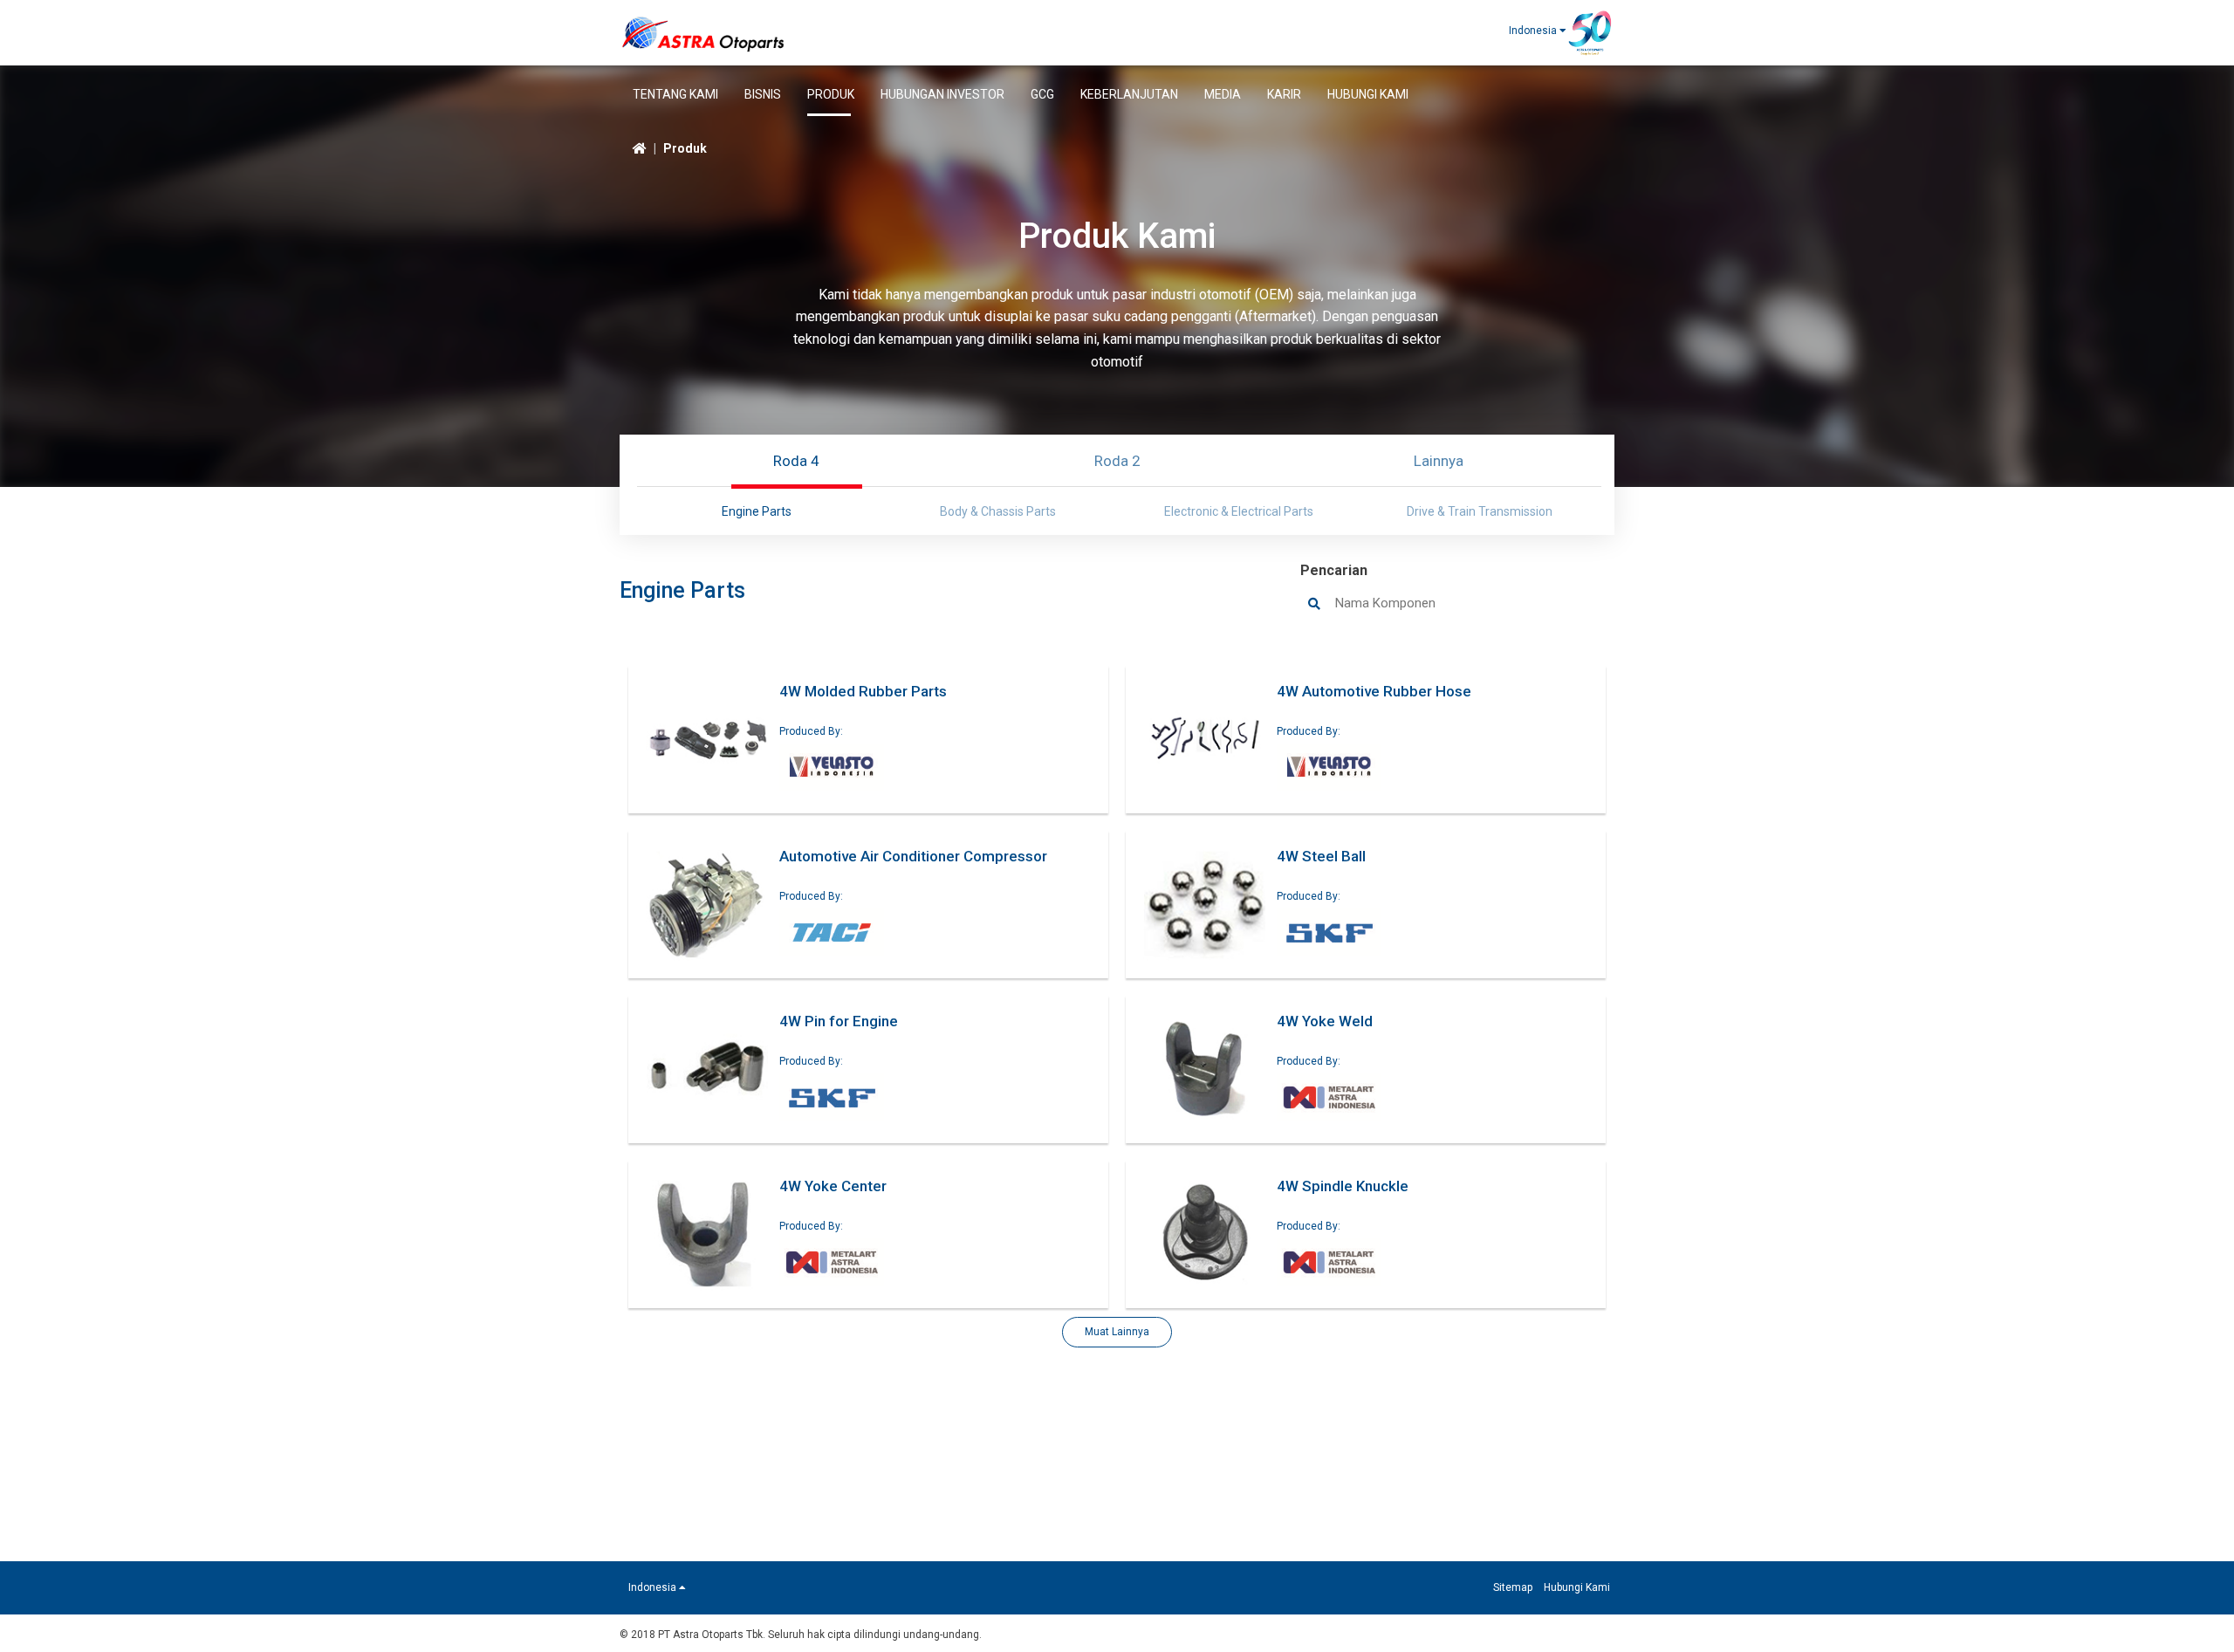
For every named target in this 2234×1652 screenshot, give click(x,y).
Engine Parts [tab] (757, 511)
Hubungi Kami (1577, 1587)
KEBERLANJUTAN (1129, 94)
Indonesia (1534, 31)
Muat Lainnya (1117, 1332)
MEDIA (1223, 94)
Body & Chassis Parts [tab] (998, 511)
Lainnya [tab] (1439, 461)
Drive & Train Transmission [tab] (1480, 511)
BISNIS (763, 94)
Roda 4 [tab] (796, 461)
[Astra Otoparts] (703, 31)
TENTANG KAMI (675, 94)
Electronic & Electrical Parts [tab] (1239, 511)
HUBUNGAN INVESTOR (942, 94)
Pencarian (1334, 570)
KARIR (1284, 94)
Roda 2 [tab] (1117, 461)
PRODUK (831, 94)
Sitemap (1513, 1587)
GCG (1042, 94)
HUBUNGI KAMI (1368, 94)
